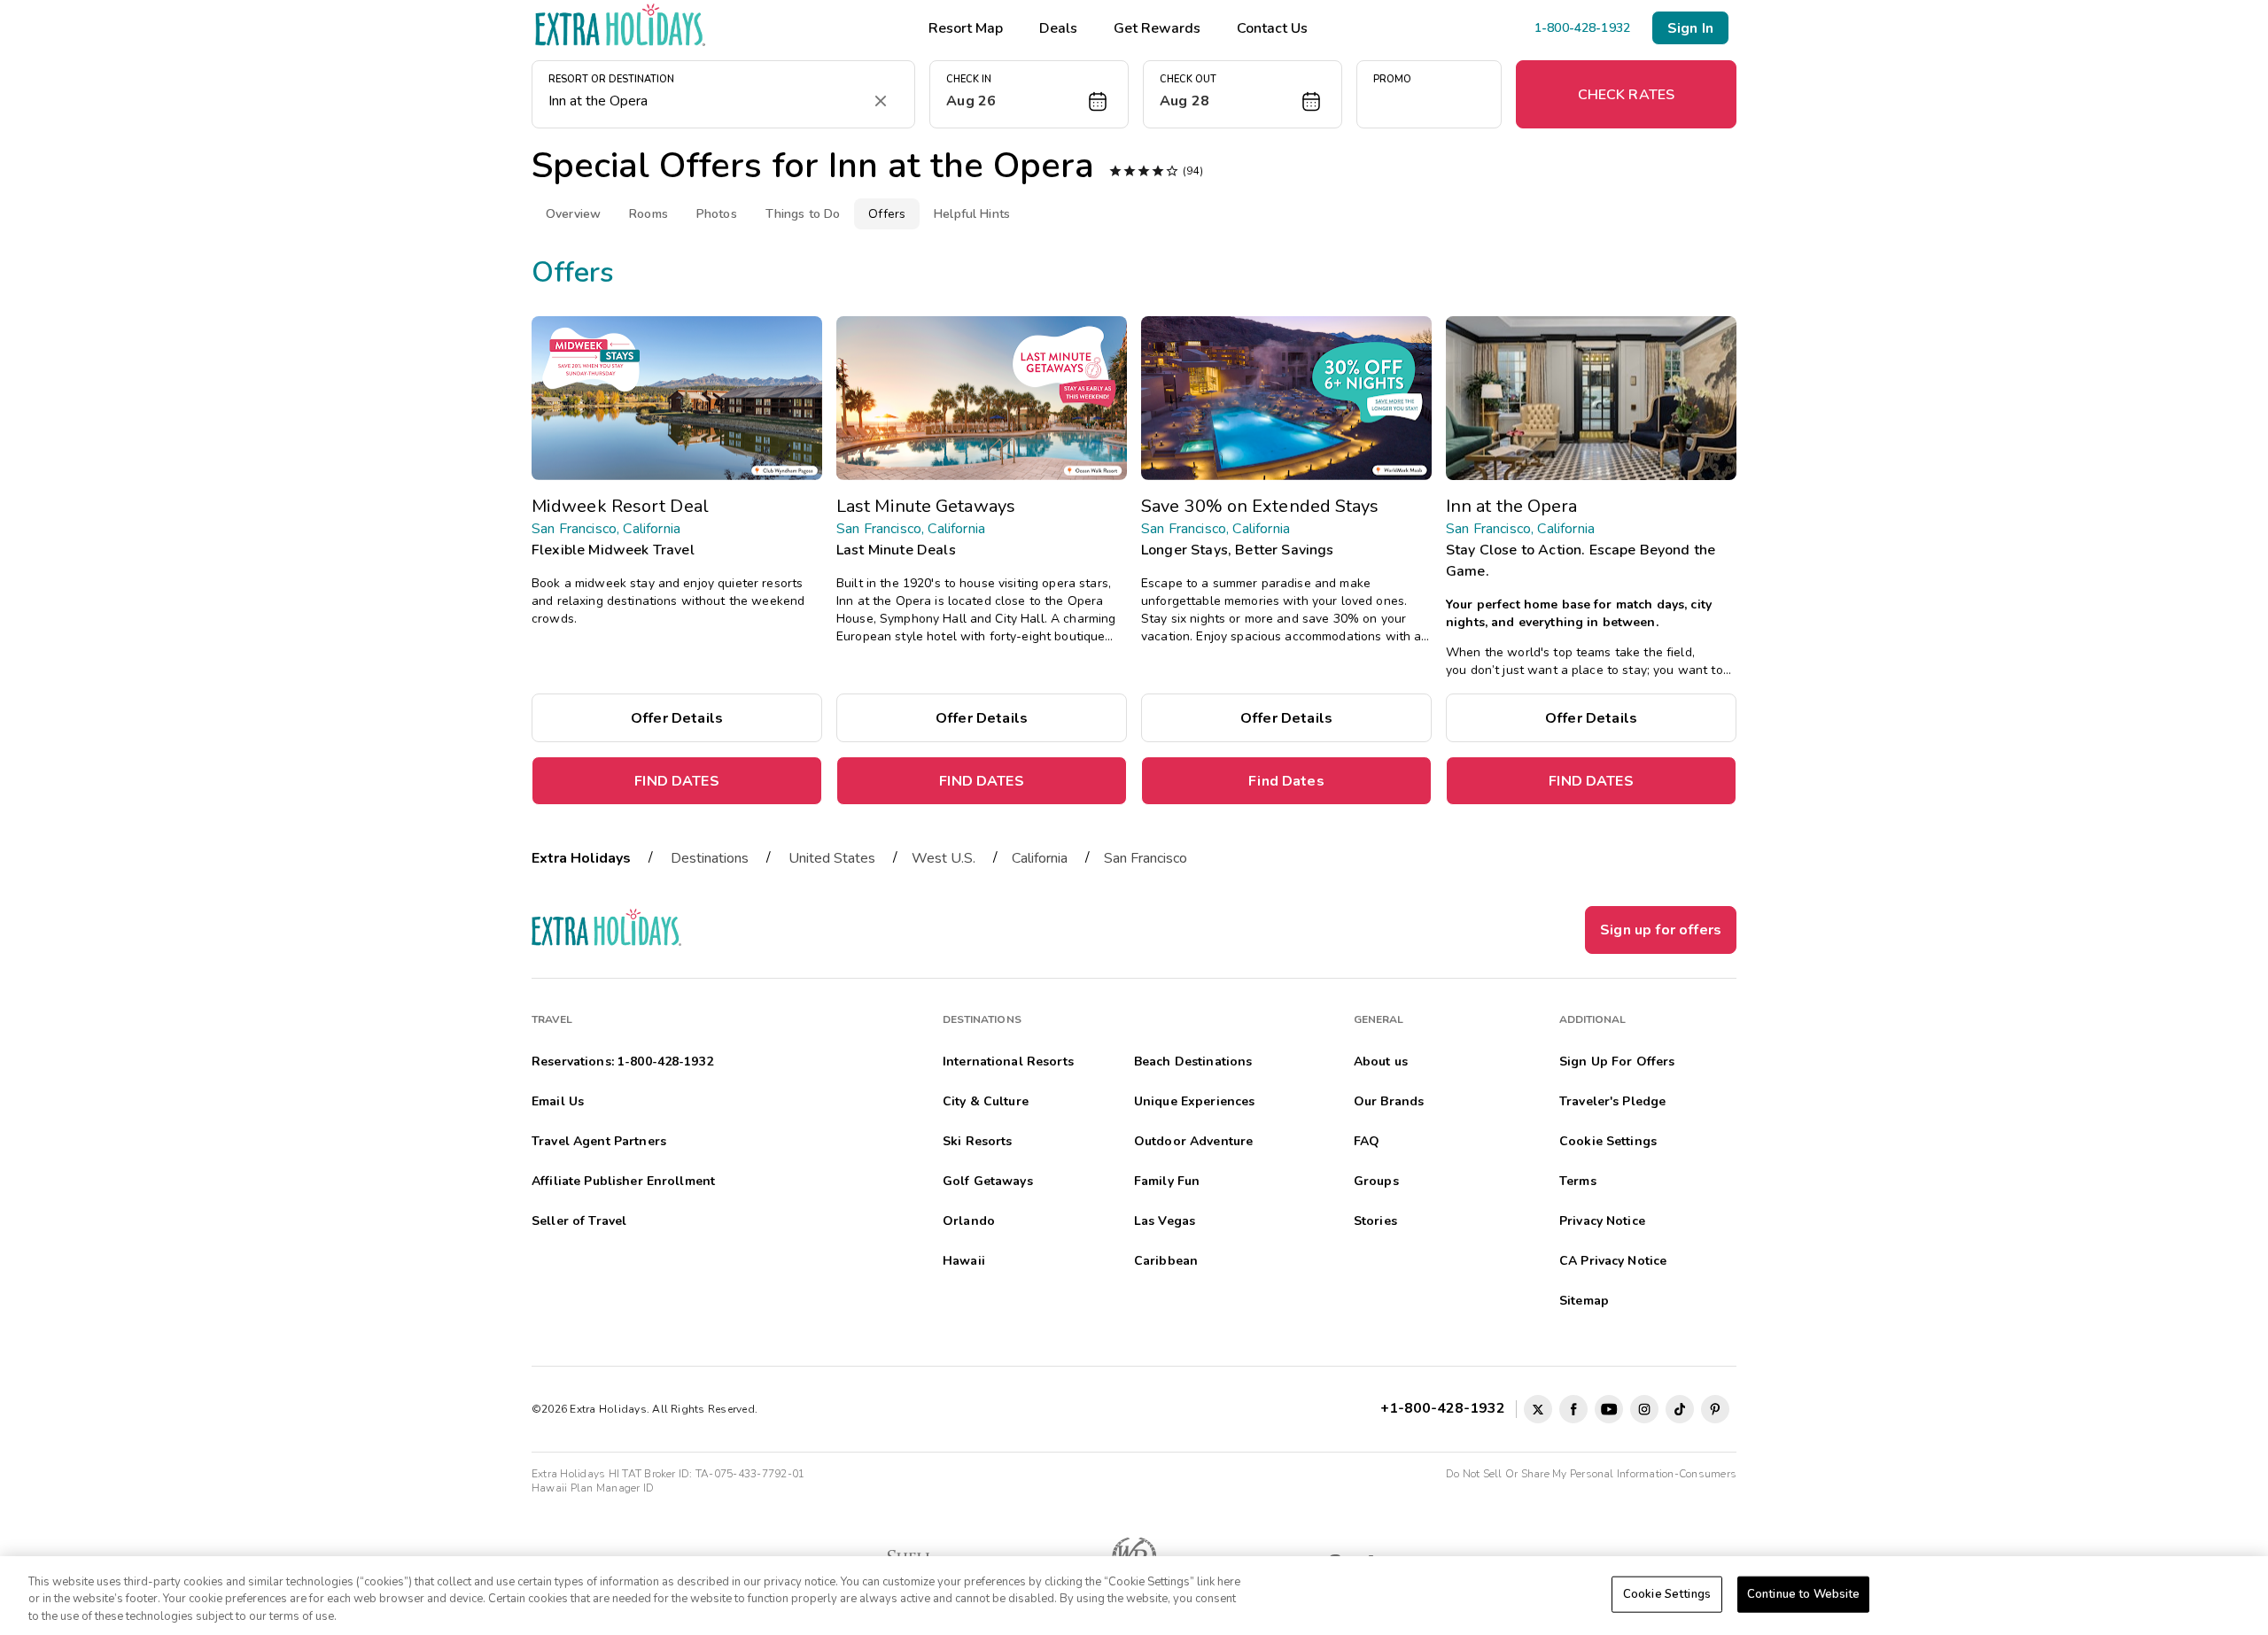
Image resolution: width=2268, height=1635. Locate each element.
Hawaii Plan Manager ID (593, 1488)
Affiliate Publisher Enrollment (623, 1181)
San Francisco (1146, 858)
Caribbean (1166, 1261)
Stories (1375, 1221)
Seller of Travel (579, 1221)
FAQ (1367, 1141)
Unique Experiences (1195, 1101)
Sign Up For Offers (1617, 1062)
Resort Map (966, 28)
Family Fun (1167, 1181)
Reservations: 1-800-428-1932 (622, 1062)
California (1040, 858)
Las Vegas (1165, 1221)
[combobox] (706, 101)
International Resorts (1008, 1062)
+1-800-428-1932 (1446, 1408)
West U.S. (944, 858)
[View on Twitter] (1538, 1409)
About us (1381, 1062)
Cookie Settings (1667, 1593)
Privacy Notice (1602, 1221)
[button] (1029, 94)
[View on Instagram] (1644, 1409)
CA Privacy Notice (1613, 1261)
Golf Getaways (988, 1181)
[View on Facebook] (1573, 1409)
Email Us (558, 1101)
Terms (1578, 1181)
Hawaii (964, 1261)
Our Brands (1389, 1101)
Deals (1058, 28)
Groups (1376, 1181)
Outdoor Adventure (1193, 1141)
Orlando (969, 1221)
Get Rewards (1157, 28)
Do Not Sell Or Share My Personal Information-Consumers (1591, 1474)
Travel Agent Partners (599, 1141)
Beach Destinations (1193, 1062)
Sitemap (1584, 1301)
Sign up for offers (1661, 930)
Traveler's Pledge (1612, 1101)
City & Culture (986, 1101)
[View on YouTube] (1609, 1409)
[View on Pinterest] (1715, 1409)
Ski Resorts (978, 1141)
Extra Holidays (581, 858)
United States (832, 858)
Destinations (710, 858)
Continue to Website (1803, 1593)
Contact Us (1272, 28)
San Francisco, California (606, 529)
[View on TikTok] (1680, 1409)
